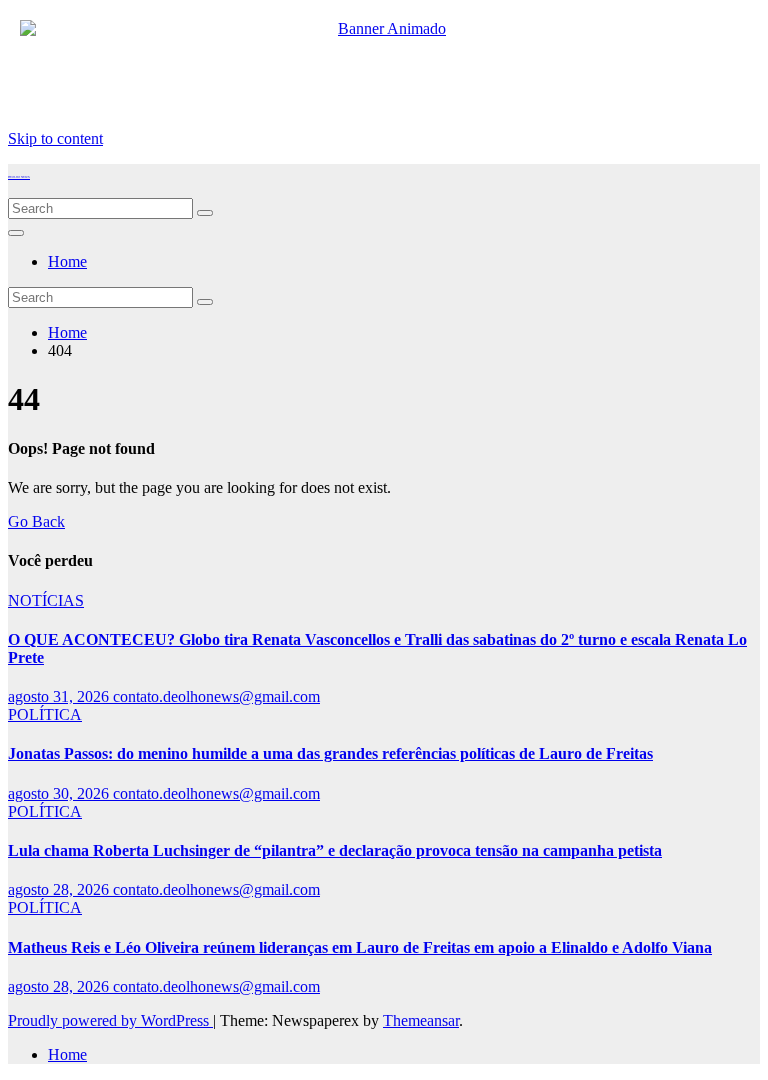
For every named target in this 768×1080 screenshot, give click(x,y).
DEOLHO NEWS (19, 177)
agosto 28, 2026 (60, 889)
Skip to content (55, 138)
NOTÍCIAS (46, 600)
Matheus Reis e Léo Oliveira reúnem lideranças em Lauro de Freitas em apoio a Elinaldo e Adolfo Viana (360, 947)
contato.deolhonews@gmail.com (216, 696)
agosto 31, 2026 (60, 696)
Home (67, 261)
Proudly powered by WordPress (110, 1020)
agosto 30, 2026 (60, 793)
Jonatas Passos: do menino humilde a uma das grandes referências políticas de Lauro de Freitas (330, 753)
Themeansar (421, 1020)
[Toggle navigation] (16, 233)
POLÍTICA (45, 714)
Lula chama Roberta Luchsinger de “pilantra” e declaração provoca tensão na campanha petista (335, 850)
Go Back (36, 521)
